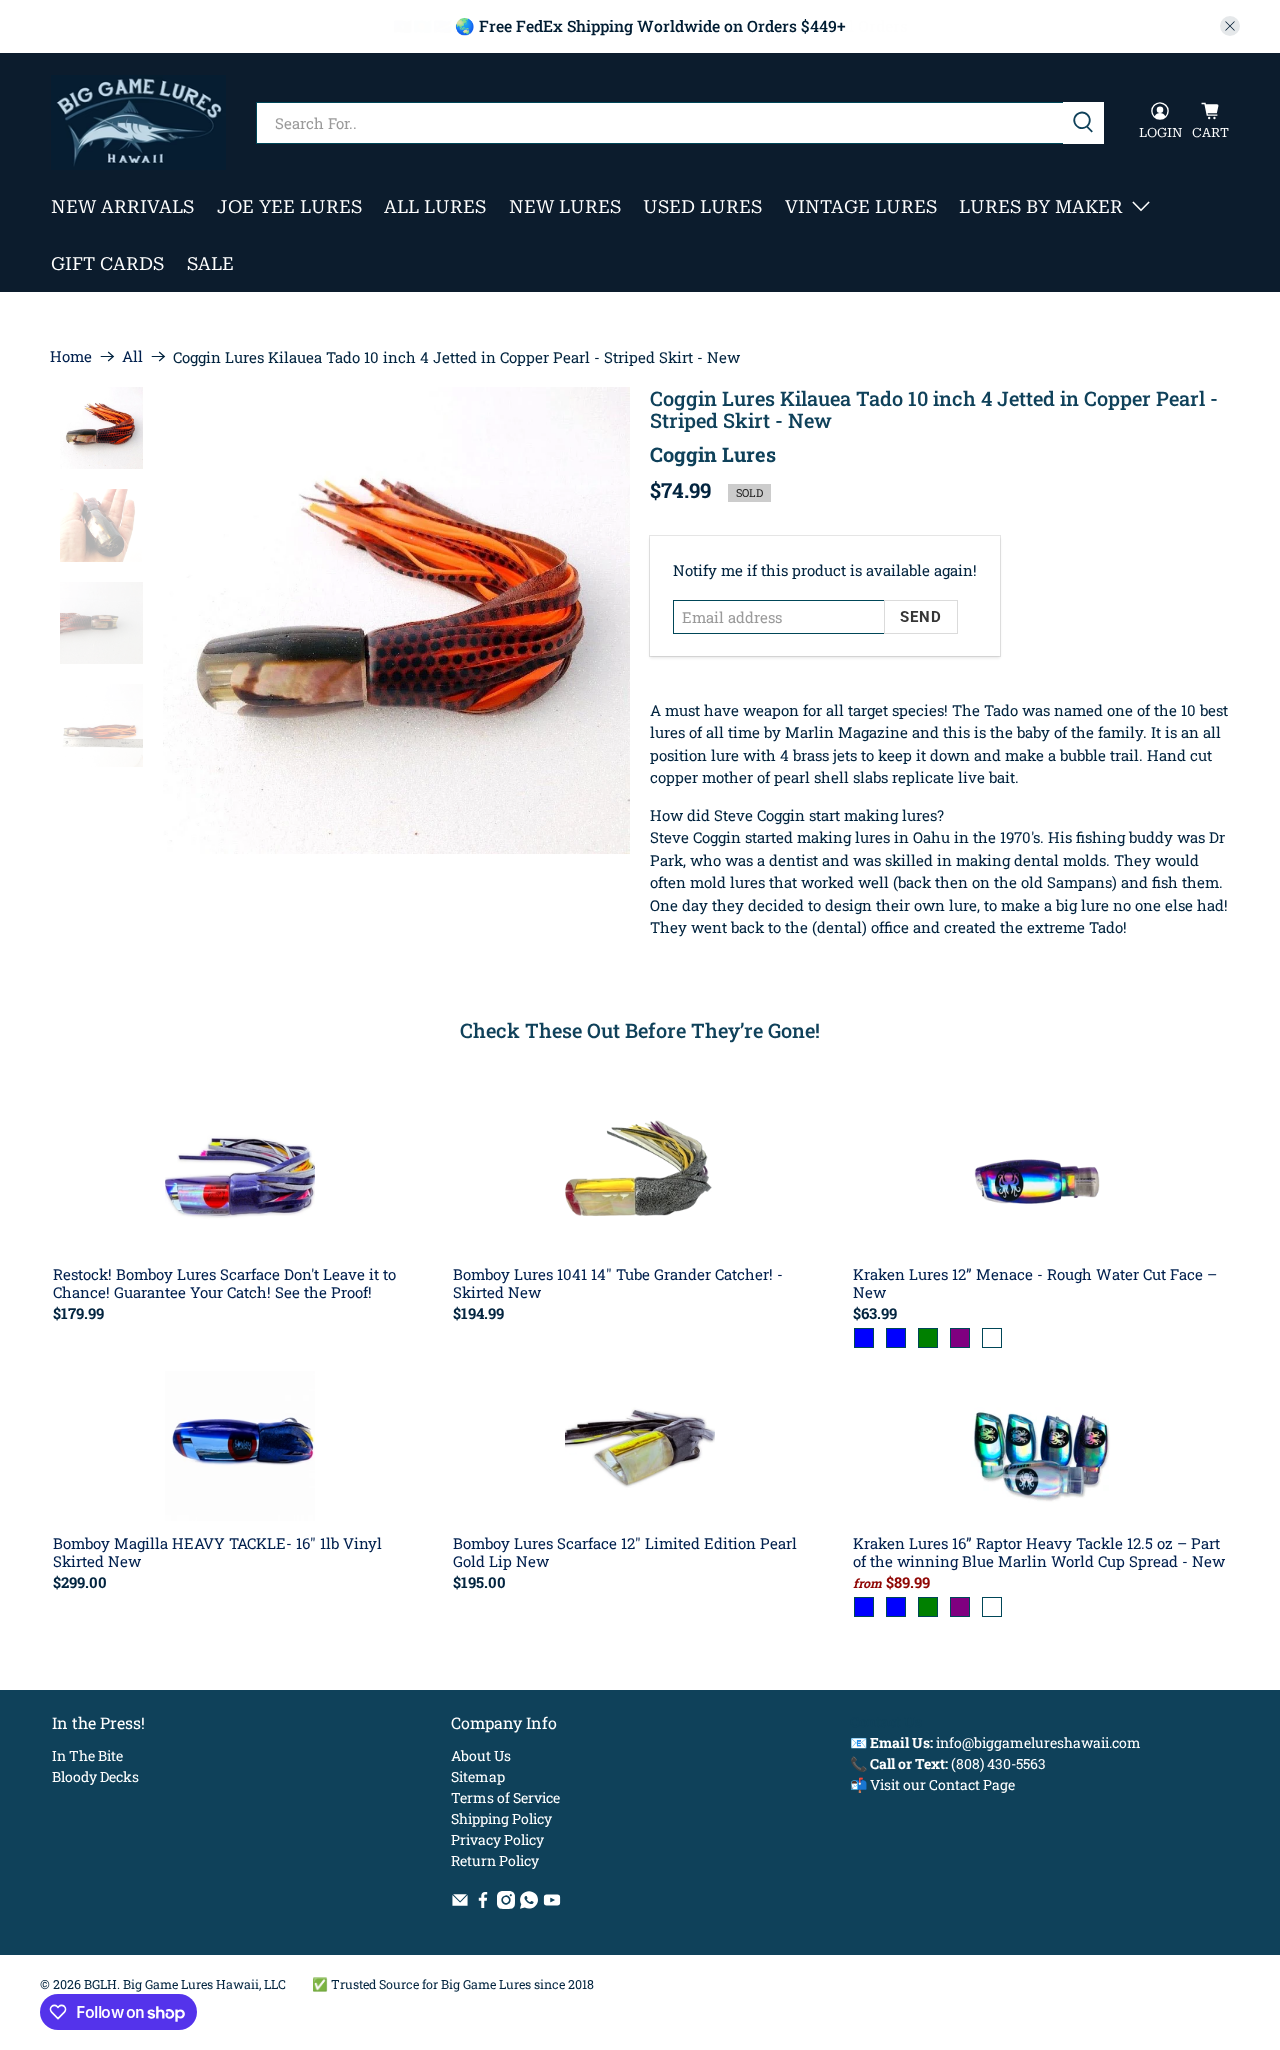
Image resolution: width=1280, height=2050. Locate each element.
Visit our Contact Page (942, 1784)
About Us (481, 1755)
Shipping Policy (501, 1818)
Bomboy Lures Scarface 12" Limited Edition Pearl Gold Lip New (625, 1551)
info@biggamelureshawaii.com (1038, 1742)
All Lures (435, 206)
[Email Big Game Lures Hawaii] (460, 1903)
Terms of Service (505, 1797)
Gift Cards (107, 263)
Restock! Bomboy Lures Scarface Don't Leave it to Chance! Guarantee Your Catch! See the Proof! (224, 1282)
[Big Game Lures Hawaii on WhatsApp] (529, 1903)
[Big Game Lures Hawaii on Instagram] (506, 1903)
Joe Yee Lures (289, 206)
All (132, 356)
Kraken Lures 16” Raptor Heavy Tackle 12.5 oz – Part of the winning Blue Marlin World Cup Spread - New (1039, 1551)
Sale (210, 263)
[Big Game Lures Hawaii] (138, 122)
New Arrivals (122, 206)
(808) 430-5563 (998, 1763)
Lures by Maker (1041, 206)
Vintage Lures (861, 206)
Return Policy (495, 1860)
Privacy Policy (497, 1839)
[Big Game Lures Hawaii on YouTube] (552, 1903)
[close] (1230, 26)
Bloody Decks (95, 1776)
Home (71, 356)
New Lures (565, 206)
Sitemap (478, 1776)
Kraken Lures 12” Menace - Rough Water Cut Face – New (1035, 1282)
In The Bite (87, 1755)
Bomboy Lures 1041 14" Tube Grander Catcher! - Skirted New (618, 1282)
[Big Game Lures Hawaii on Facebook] (483, 1903)
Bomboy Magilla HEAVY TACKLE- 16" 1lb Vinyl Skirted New (217, 1551)
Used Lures (702, 206)
